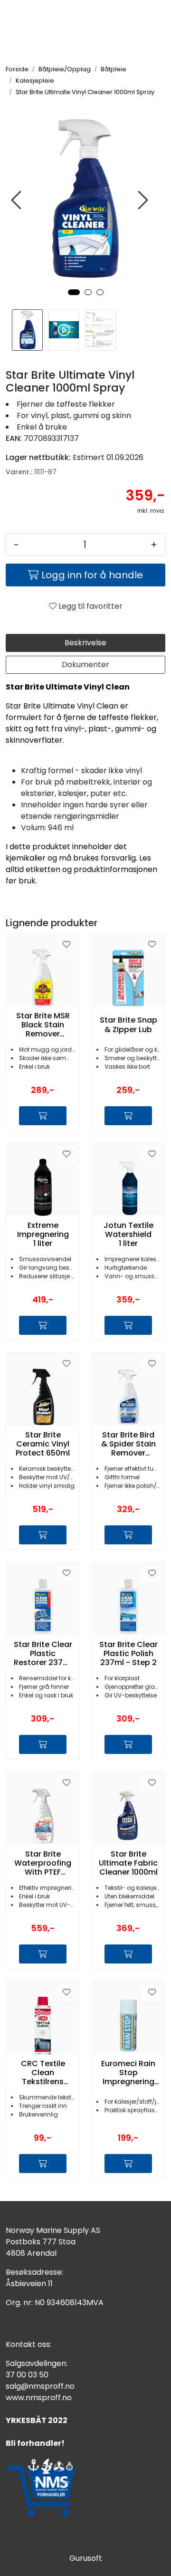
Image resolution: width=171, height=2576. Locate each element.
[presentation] (18, 200)
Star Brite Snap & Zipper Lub (128, 1025)
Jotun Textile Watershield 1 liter (128, 1235)
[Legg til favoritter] (66, 945)
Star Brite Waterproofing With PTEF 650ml (43, 1863)
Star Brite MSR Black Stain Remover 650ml (43, 1025)
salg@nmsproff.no (40, 2386)
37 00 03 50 (27, 2375)
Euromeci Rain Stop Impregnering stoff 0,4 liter (128, 2073)
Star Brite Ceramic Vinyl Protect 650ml (43, 1444)
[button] (74, 292)
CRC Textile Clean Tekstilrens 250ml (43, 2073)
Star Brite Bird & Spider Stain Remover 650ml (128, 1444)
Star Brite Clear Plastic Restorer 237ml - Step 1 (43, 1654)
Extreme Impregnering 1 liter (43, 1235)
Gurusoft (86, 2558)
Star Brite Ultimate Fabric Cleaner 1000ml (128, 1863)
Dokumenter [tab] (85, 665)
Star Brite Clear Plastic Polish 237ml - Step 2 (128, 1654)
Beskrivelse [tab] (85, 643)
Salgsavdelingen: (37, 2363)
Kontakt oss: (28, 2344)
